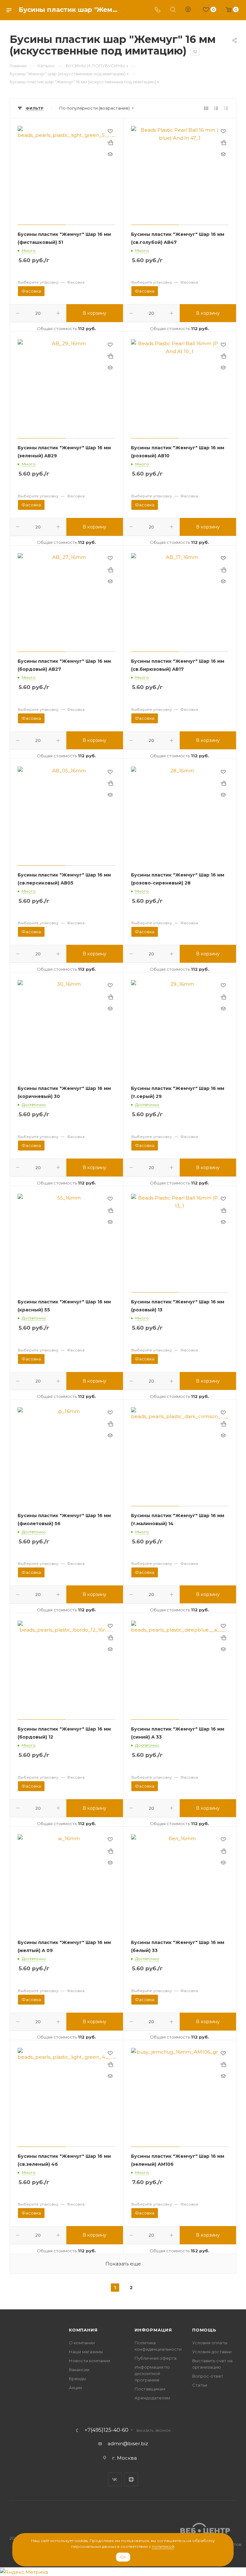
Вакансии (79, 2370)
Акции (75, 2388)
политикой (163, 2546)
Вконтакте (115, 2479)
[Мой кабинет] (188, 10)
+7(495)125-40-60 (107, 2430)
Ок (123, 2557)
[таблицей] (226, 108)
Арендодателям (152, 2398)
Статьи (200, 2385)
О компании (82, 2343)
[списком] (216, 108)
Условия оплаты (210, 2343)
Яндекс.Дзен (131, 2479)
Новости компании (90, 2361)
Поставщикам (150, 2389)
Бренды (77, 2379)
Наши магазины (86, 2352)
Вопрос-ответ (208, 2376)
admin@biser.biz (128, 2443)
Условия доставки (212, 2352)
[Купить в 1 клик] (110, 143)
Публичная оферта (156, 2358)
